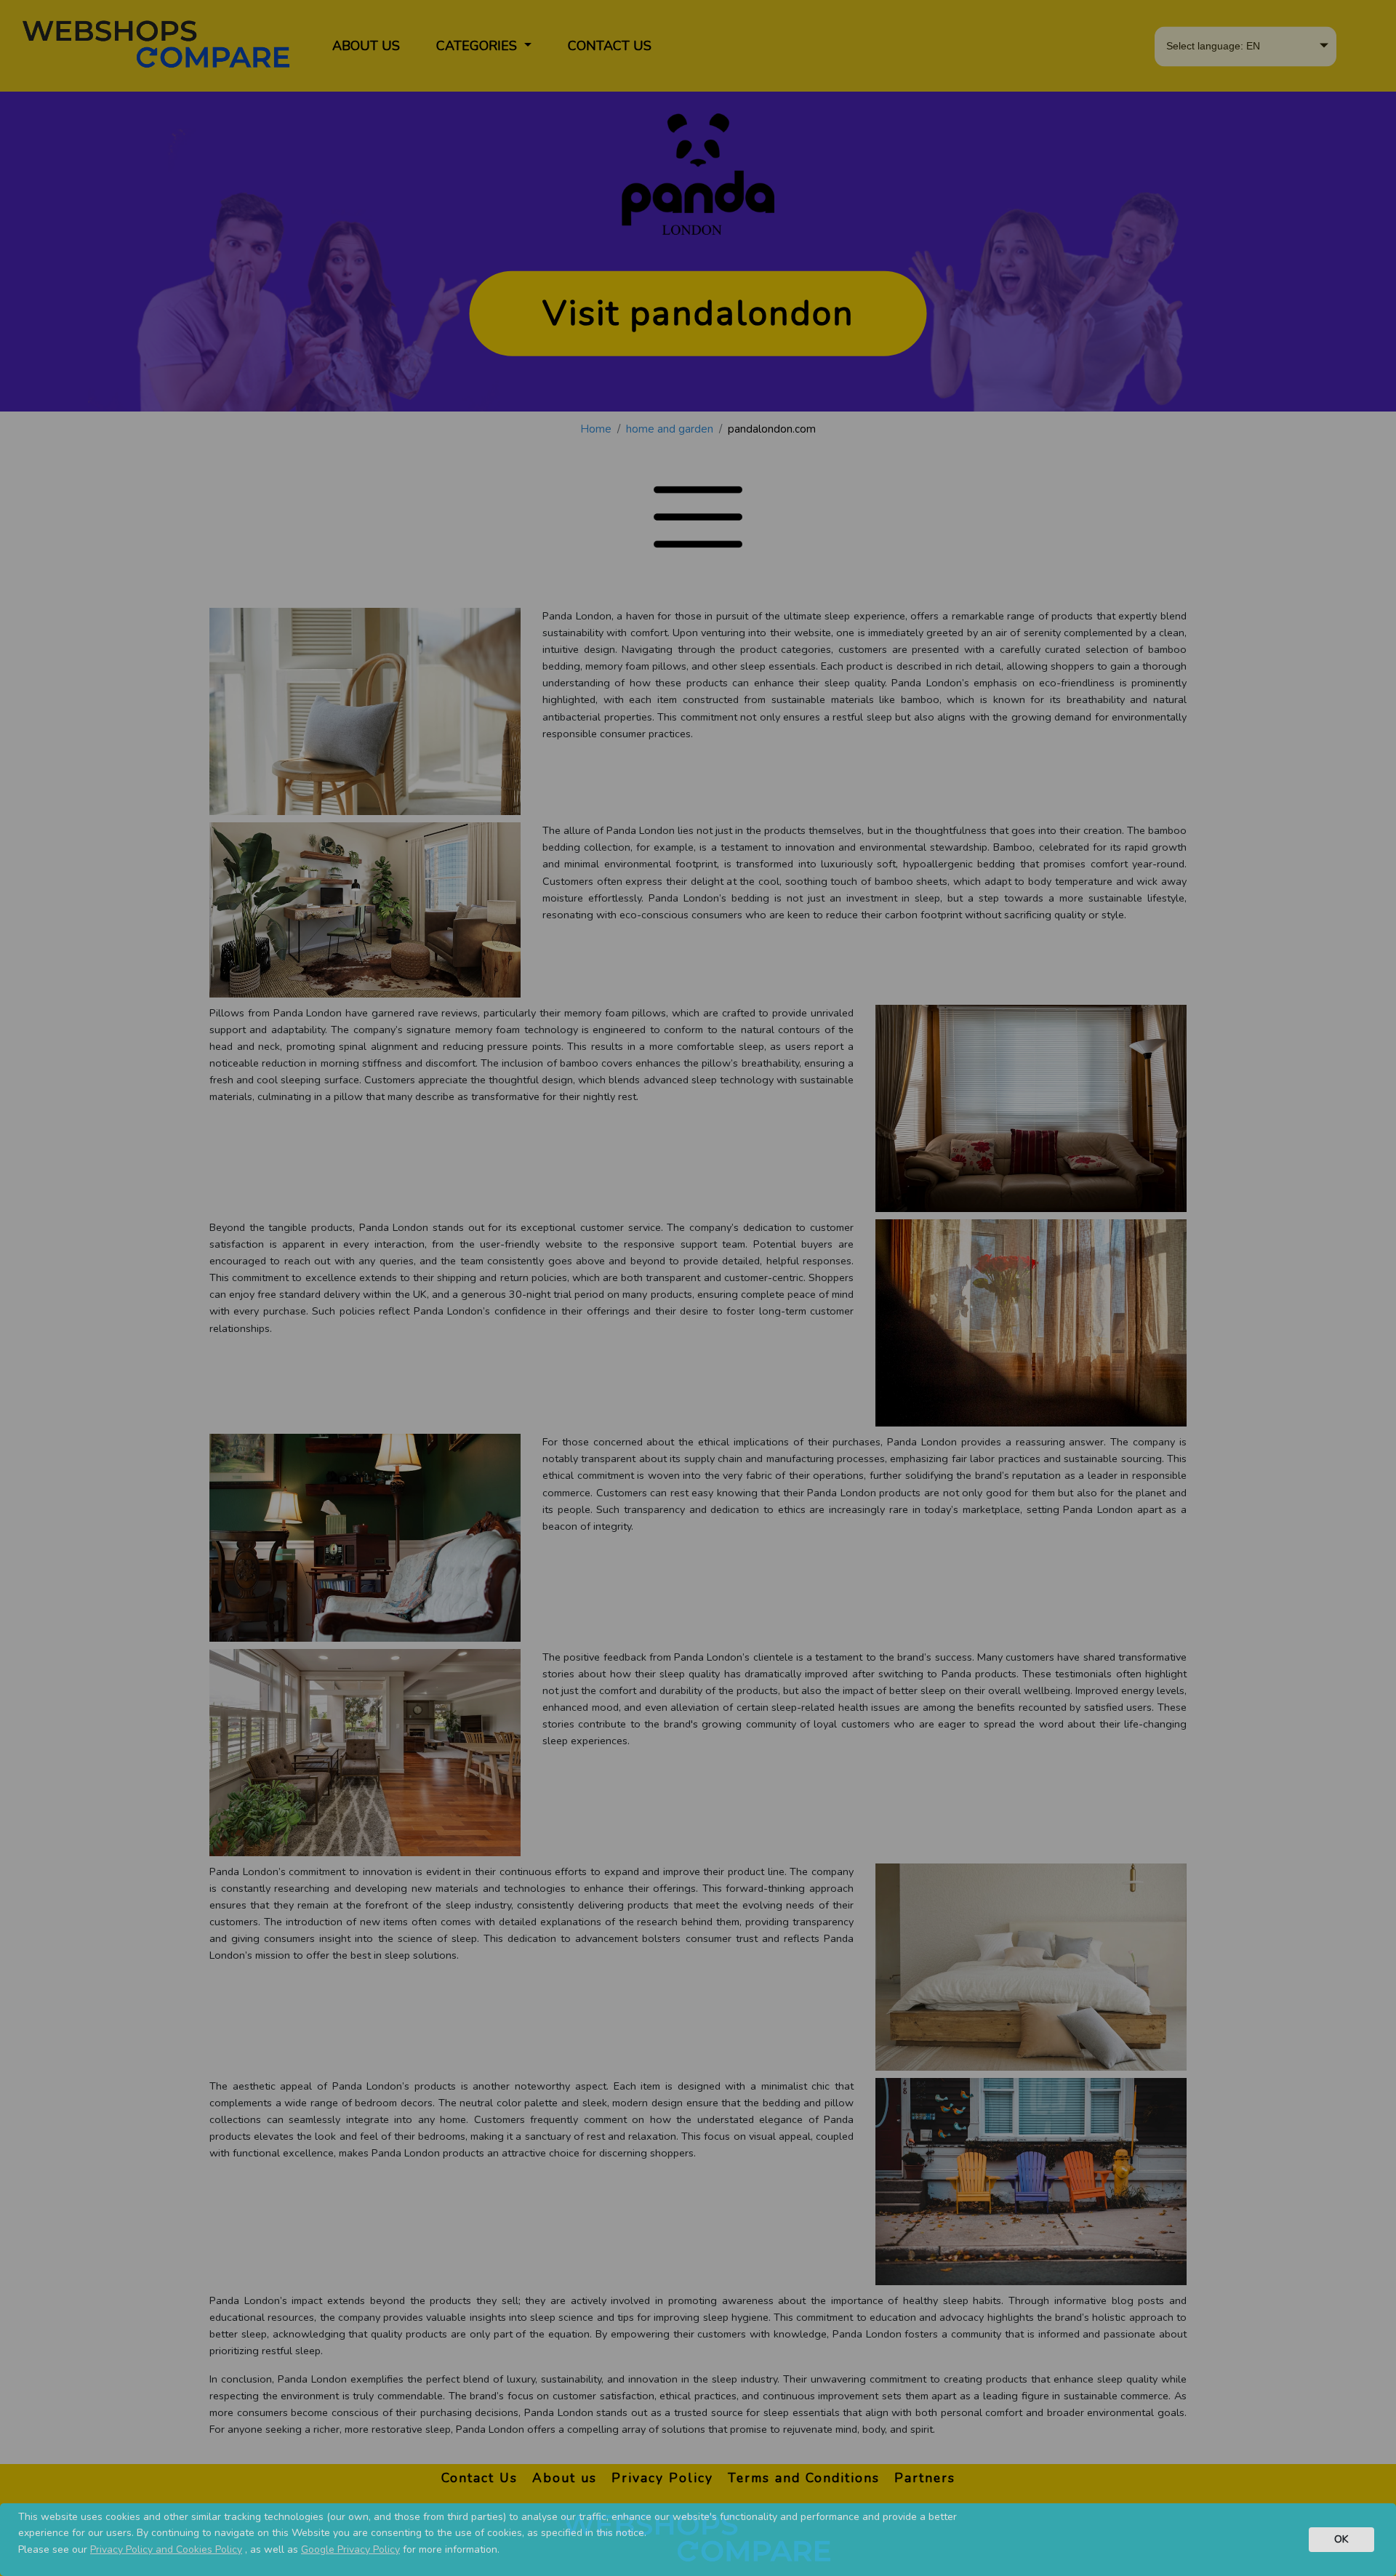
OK (1341, 2539)
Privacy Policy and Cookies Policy (166, 2549)
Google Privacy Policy (350, 2549)
